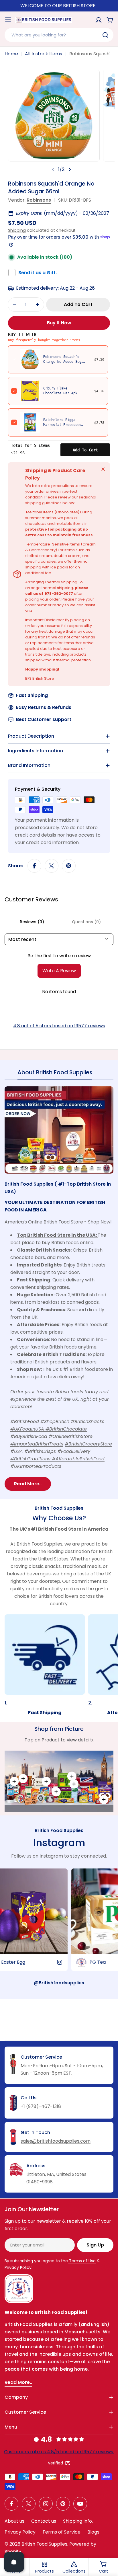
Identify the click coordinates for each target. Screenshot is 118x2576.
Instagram (59, 1843)
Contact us (44, 2521)
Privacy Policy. (18, 2267)
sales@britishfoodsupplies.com (56, 2141)
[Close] (103, 469)
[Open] (14, 2562)
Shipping (17, 230)
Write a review (59, 971)
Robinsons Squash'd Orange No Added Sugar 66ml (64, 362)
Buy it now (59, 323)
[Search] (105, 35)
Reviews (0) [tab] (32, 922)
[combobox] (59, 35)
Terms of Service (61, 2532)
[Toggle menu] (8, 20)
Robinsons (39, 200)
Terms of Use (82, 2261)
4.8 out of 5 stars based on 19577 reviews (59, 1026)
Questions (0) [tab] (86, 922)
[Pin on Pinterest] (69, 866)
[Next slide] (70, 169)
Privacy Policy (20, 2532)
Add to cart (85, 450)
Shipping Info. (78, 2521)
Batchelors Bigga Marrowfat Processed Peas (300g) (62, 425)
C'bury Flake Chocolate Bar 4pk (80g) (60, 393)
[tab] (55, 1074)
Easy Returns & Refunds (44, 707)
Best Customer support (44, 719)
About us (14, 2521)
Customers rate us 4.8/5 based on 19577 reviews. (59, 2452)
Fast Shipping (32, 695)
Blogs (93, 2532)
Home (11, 54)
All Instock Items (44, 54)
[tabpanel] (59, 1289)
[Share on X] (52, 866)
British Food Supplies (44, 2544)
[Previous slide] (53, 169)
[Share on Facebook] (34, 866)
